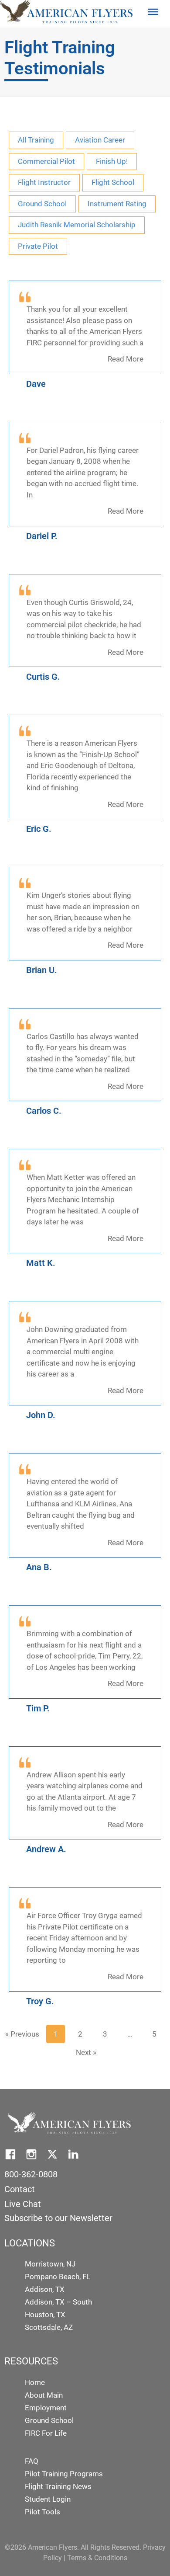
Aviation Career (100, 140)
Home (35, 2382)
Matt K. (41, 1263)
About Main (44, 2395)
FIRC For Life (46, 2433)
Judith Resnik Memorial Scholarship (77, 225)
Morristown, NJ (50, 2264)
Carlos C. (44, 1111)
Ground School (42, 204)
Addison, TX (45, 2289)
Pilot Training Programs (64, 2474)
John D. (41, 1415)
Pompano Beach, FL (58, 2277)
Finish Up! (112, 161)
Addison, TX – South (58, 2302)
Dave (36, 384)
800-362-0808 (31, 2174)
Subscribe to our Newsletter (58, 2218)
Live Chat (23, 2204)
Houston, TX (45, 2315)
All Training (36, 140)
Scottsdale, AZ (49, 2327)
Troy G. (40, 2001)
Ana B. (39, 1567)
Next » (86, 2052)
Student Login (48, 2499)
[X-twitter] (52, 2154)
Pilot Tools (42, 2512)
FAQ (32, 2461)
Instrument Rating (117, 204)
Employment (46, 2408)
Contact (20, 2189)
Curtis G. (43, 677)
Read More (126, 359)
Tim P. (38, 1708)
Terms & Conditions (97, 2558)
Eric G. (39, 829)
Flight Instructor (44, 182)
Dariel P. (42, 536)
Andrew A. (46, 1849)
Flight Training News (58, 2486)
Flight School (113, 182)
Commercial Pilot (46, 161)
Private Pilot (38, 246)
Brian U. (42, 970)
